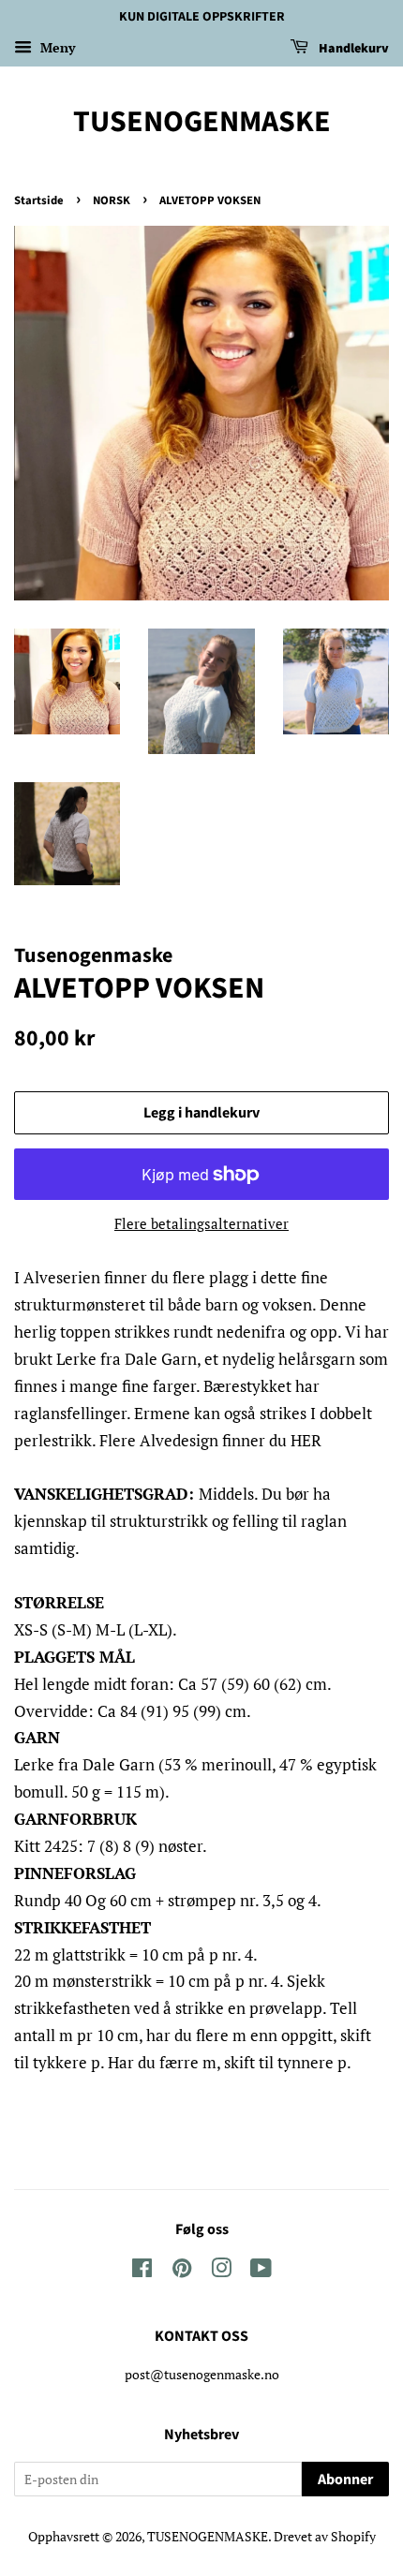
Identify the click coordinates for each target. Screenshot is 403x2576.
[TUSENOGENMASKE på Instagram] (221, 2271)
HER (306, 1440)
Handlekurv (352, 49)
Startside (39, 200)
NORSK (112, 200)
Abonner (345, 2480)
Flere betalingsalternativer (201, 1223)
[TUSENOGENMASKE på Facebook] (142, 2271)
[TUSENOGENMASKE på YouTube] (261, 2271)
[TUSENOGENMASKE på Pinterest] (182, 2271)
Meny (56, 47)
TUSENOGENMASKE (202, 122)
